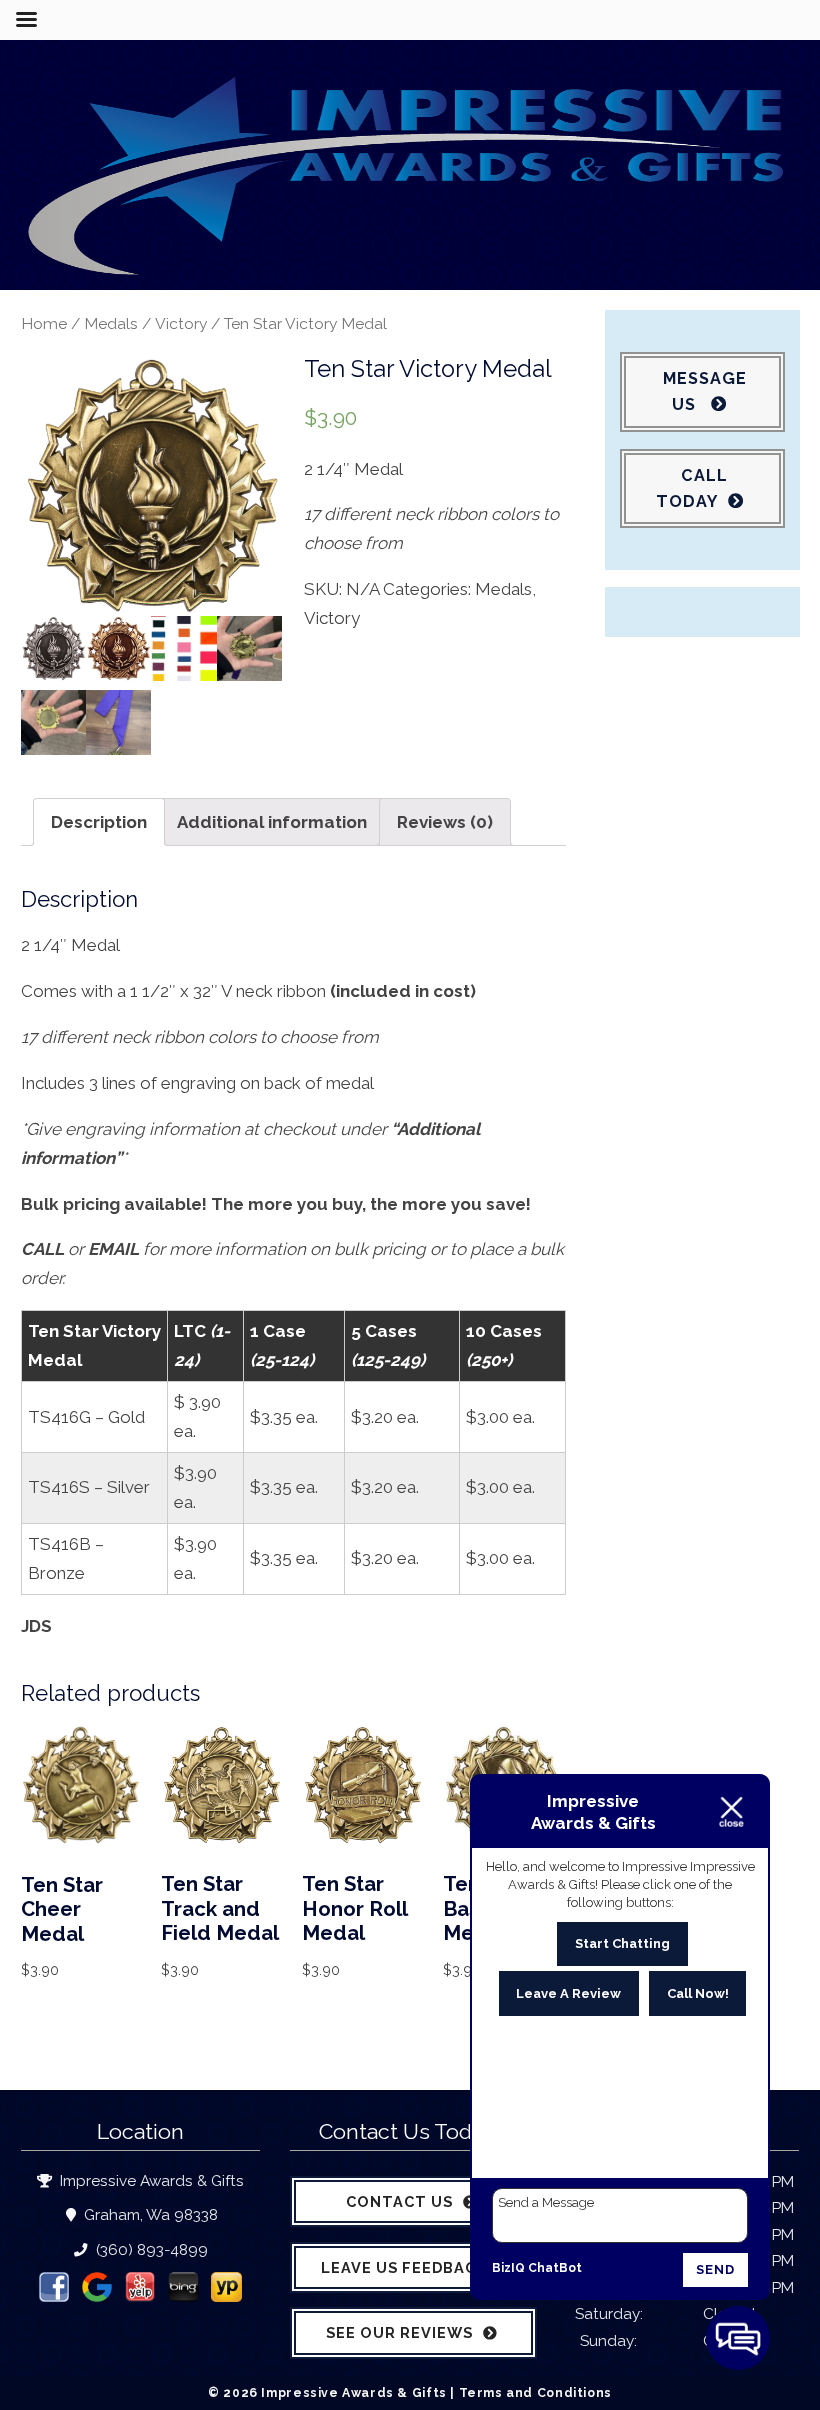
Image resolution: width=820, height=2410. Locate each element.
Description (99, 822)
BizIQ (508, 2268)
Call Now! (698, 1993)
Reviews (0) (445, 822)
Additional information (272, 822)
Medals (111, 323)
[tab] (99, 822)
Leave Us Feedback (404, 2267)
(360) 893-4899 (149, 2250)
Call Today (692, 488)
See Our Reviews (399, 2332)
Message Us (705, 391)
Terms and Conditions (535, 2392)
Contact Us (399, 2201)
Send (715, 2269)
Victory (181, 323)
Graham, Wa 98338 (149, 2215)
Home (44, 323)
